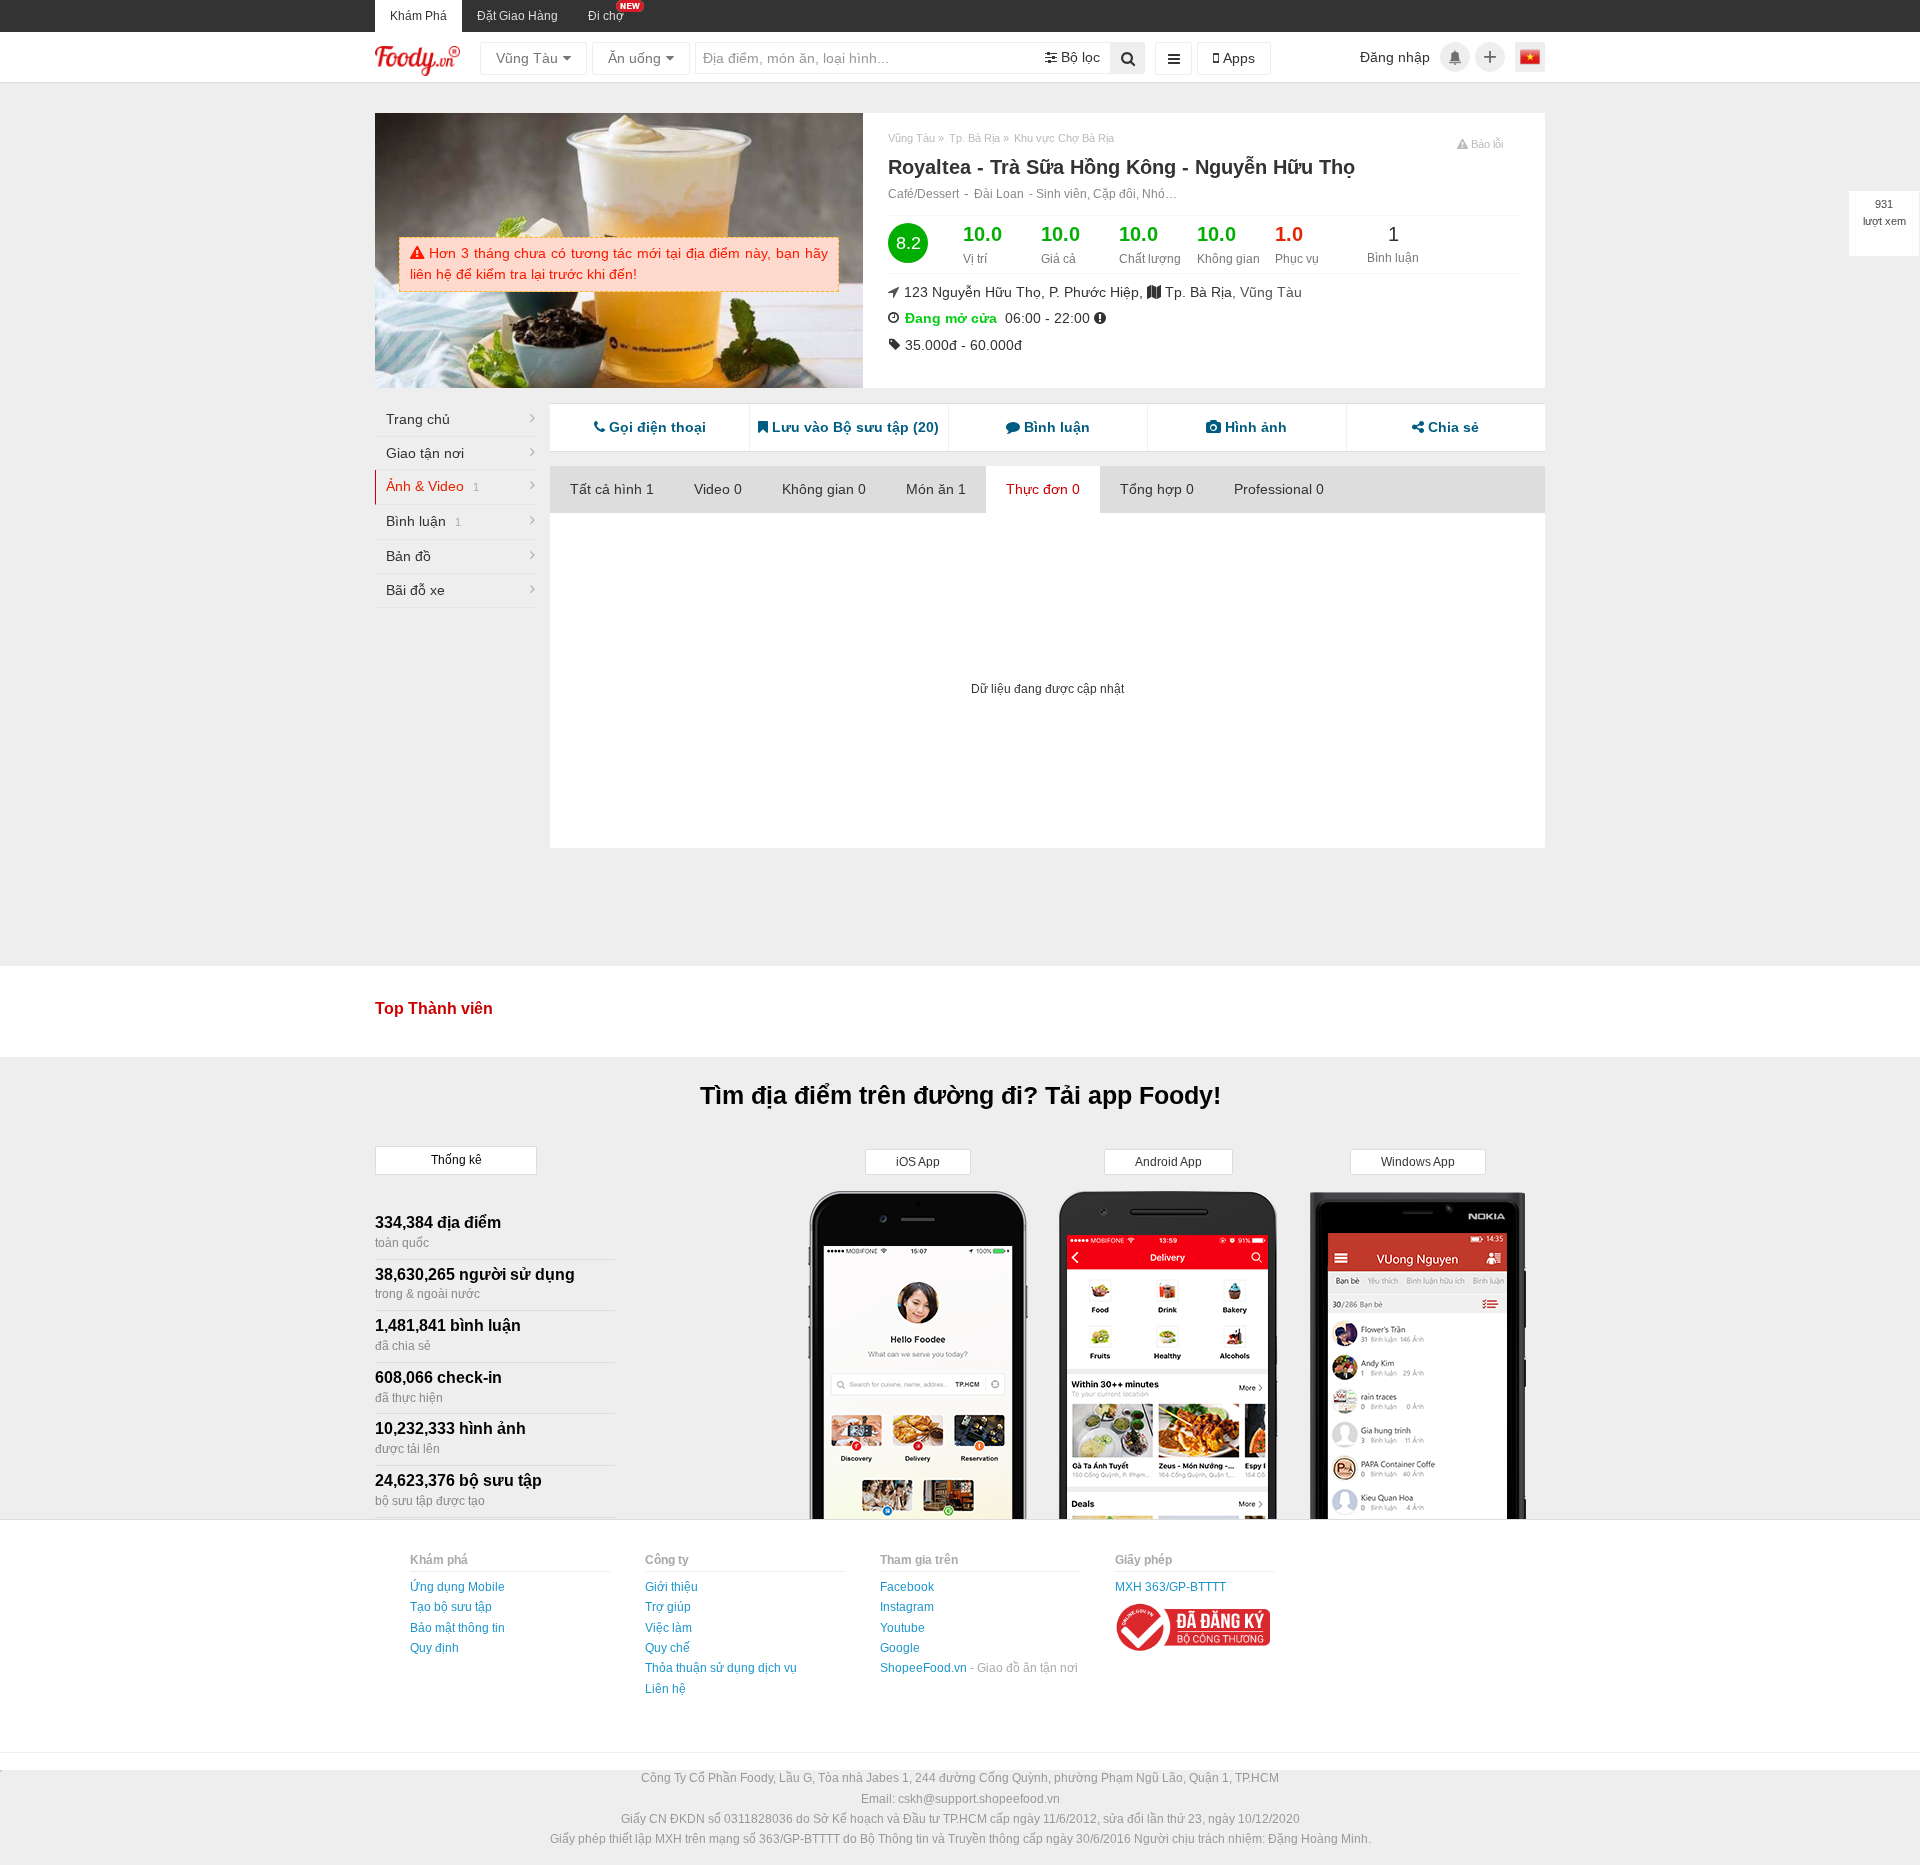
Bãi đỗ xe (415, 590)
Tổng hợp (1157, 489)
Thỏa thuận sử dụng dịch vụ (721, 1668)
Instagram (907, 1607)
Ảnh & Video (432, 486)
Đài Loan (999, 194)
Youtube (902, 1628)
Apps (1237, 58)
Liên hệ (665, 1689)
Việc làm (668, 1628)
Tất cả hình (612, 489)
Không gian (824, 489)
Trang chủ (418, 419)
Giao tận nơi (425, 453)
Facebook (907, 1587)
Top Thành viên (434, 1008)
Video (718, 489)
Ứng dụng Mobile (457, 1587)
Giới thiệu (671, 1587)
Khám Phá (418, 16)
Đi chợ (606, 16)
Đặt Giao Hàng (517, 16)
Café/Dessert (923, 194)
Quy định (434, 1648)
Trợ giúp (668, 1607)
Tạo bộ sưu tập (451, 1607)
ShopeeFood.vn (925, 1668)
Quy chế (667, 1648)
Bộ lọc (1078, 57)
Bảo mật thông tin (457, 1628)
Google (900, 1648)
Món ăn (936, 489)
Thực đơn (1043, 489)
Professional (1279, 489)
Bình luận (423, 521)
